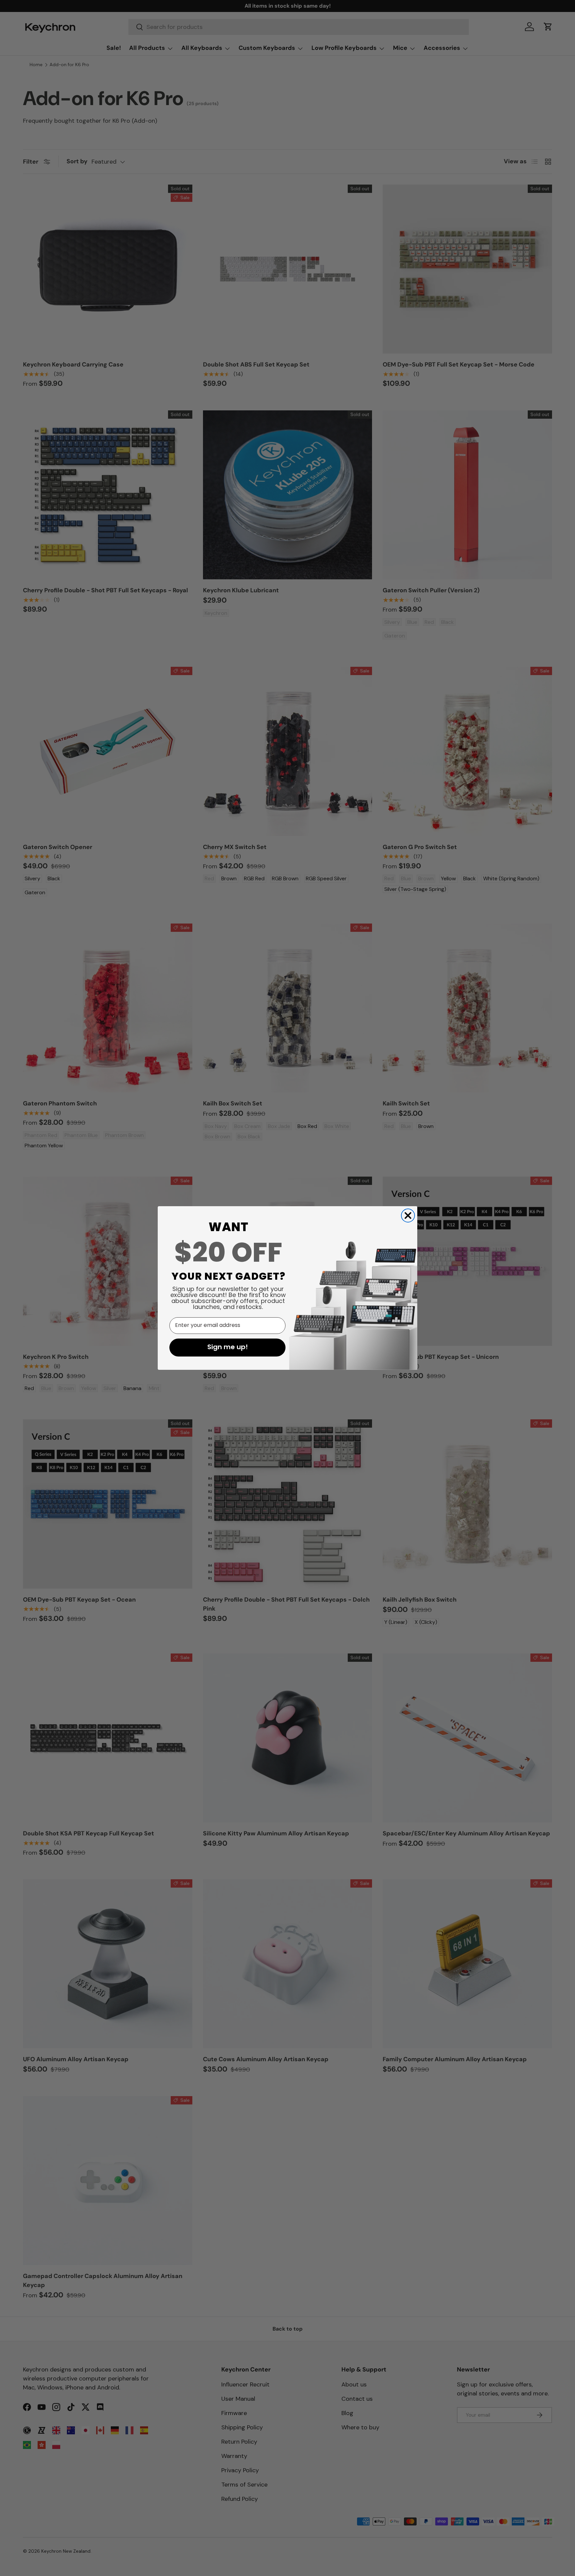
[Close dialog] (408, 1216)
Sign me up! (228, 1348)
